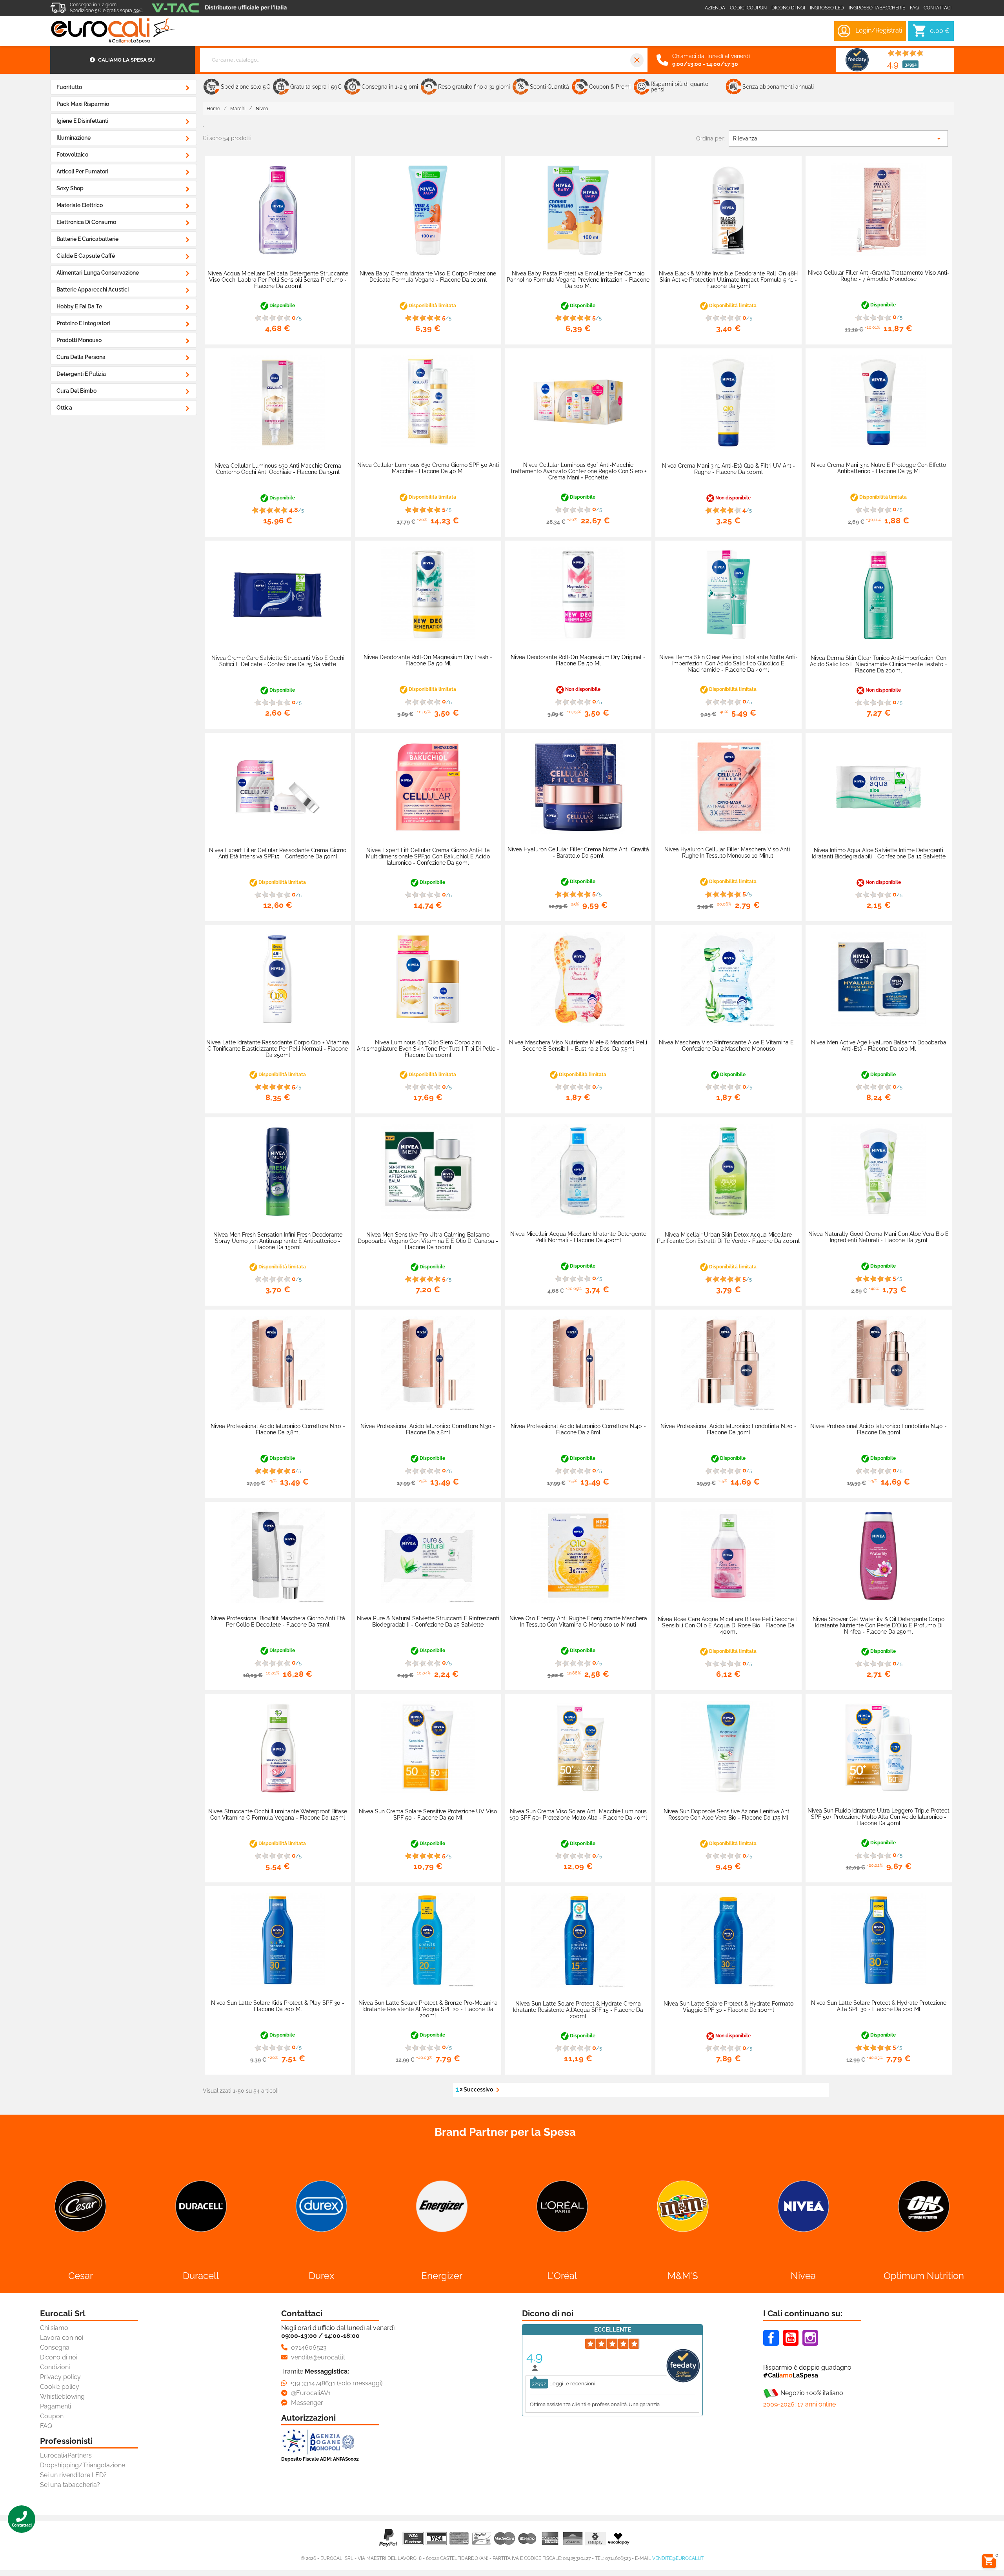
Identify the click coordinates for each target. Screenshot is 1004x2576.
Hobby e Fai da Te (79, 306)
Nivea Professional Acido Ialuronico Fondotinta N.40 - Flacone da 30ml (878, 1429)
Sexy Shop (70, 188)
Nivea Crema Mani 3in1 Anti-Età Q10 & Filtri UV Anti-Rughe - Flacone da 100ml (728, 469)
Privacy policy (60, 2377)
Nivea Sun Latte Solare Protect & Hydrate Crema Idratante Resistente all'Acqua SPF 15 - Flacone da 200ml (578, 2010)
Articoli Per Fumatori (82, 171)
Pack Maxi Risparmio (83, 104)
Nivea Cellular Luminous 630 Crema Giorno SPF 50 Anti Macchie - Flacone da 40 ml (428, 468)
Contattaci (938, 8)
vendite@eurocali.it (678, 2558)
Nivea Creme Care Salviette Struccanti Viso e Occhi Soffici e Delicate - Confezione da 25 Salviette (278, 661)
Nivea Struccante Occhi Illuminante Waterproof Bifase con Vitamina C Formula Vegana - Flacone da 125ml (278, 1814)
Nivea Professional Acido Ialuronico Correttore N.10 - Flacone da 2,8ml (278, 1429)
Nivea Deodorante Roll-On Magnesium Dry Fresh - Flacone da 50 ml (428, 660)
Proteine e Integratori (83, 323)
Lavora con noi (62, 2338)
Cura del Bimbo (76, 391)
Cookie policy (60, 2387)
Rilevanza (838, 138)
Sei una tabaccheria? (70, 2485)
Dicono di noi (788, 8)
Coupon (52, 2416)
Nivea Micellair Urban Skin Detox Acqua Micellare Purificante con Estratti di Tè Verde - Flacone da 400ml (728, 1238)
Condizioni (55, 2367)
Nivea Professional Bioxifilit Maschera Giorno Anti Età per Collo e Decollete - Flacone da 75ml (278, 1621)
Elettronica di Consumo (86, 222)
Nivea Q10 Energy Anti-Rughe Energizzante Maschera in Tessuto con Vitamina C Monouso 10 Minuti (578, 1621)
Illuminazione (74, 138)
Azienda (715, 8)
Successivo (483, 2090)
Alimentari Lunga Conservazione (98, 273)
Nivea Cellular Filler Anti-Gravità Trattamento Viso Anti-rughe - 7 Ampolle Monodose (879, 276)
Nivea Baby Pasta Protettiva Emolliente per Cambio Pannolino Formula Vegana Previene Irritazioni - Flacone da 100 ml (578, 280)
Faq (914, 8)
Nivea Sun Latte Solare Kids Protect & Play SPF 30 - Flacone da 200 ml (278, 2006)
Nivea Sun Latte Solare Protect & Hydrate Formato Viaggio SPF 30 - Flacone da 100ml (728, 2007)
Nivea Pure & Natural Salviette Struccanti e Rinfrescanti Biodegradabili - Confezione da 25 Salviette (428, 1621)
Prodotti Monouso (79, 340)
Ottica (64, 408)
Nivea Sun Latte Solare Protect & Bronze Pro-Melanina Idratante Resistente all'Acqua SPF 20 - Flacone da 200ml (428, 2009)
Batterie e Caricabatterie (87, 239)
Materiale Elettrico (80, 205)
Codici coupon (748, 8)
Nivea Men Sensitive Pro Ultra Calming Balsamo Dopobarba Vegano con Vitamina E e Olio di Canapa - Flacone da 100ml (428, 1241)
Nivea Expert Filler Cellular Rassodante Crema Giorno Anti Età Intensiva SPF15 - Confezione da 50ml (278, 853)
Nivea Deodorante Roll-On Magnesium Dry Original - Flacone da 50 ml (578, 660)
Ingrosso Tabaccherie (877, 8)
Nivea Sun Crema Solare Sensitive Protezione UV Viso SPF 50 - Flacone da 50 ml (428, 1814)
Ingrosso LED (827, 8)
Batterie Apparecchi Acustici (93, 290)
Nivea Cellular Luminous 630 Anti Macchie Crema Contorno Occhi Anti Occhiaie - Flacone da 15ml (278, 469)
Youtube (791, 2338)
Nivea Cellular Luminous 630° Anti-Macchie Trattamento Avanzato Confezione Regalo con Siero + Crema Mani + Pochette (578, 471)
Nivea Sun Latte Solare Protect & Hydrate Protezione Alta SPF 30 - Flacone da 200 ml (879, 2006)
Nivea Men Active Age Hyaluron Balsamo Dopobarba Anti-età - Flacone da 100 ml (879, 1046)
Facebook (771, 2338)
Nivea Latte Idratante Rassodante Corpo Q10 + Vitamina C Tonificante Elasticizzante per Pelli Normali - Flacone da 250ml (278, 1049)
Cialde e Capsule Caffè (86, 256)
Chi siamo (54, 2328)
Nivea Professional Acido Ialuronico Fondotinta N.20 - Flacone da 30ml (728, 1429)
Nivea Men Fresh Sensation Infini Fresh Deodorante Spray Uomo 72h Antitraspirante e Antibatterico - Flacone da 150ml (278, 1241)
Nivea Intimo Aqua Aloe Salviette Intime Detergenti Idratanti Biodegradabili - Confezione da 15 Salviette (879, 853)
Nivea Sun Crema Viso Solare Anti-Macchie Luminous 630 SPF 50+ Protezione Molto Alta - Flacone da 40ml (578, 1814)
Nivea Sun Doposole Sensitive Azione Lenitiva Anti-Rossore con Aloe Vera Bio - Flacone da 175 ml (728, 1814)
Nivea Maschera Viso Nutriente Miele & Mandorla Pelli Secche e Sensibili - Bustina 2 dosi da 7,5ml (578, 1046)
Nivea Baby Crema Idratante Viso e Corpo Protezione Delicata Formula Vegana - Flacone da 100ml (428, 277)
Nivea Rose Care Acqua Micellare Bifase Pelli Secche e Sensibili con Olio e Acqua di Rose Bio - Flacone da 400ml (728, 1625)
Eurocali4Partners (66, 2455)
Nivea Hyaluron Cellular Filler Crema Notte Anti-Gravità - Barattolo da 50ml (578, 853)
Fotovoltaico (72, 155)
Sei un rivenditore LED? (73, 2475)
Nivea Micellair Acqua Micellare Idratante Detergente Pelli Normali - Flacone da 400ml (578, 1237)
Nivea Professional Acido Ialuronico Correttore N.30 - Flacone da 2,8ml (428, 1429)
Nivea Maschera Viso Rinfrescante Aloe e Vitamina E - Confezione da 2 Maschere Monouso (728, 1046)
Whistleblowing (62, 2397)
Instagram (810, 2338)
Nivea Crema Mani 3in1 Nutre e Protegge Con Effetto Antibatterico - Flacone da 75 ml (878, 468)
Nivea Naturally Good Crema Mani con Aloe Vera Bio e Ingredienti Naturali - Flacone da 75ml (878, 1237)
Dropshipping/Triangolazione (83, 2465)
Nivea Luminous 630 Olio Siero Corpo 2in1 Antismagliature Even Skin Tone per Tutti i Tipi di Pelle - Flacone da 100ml (428, 1049)
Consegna (55, 2347)
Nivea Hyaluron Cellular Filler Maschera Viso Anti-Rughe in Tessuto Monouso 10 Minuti (728, 853)
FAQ (46, 2426)
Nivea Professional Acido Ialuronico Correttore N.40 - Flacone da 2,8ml (578, 1429)
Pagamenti (55, 2406)
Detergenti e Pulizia (81, 374)
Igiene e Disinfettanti (82, 121)
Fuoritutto (69, 87)
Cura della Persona (81, 357)
